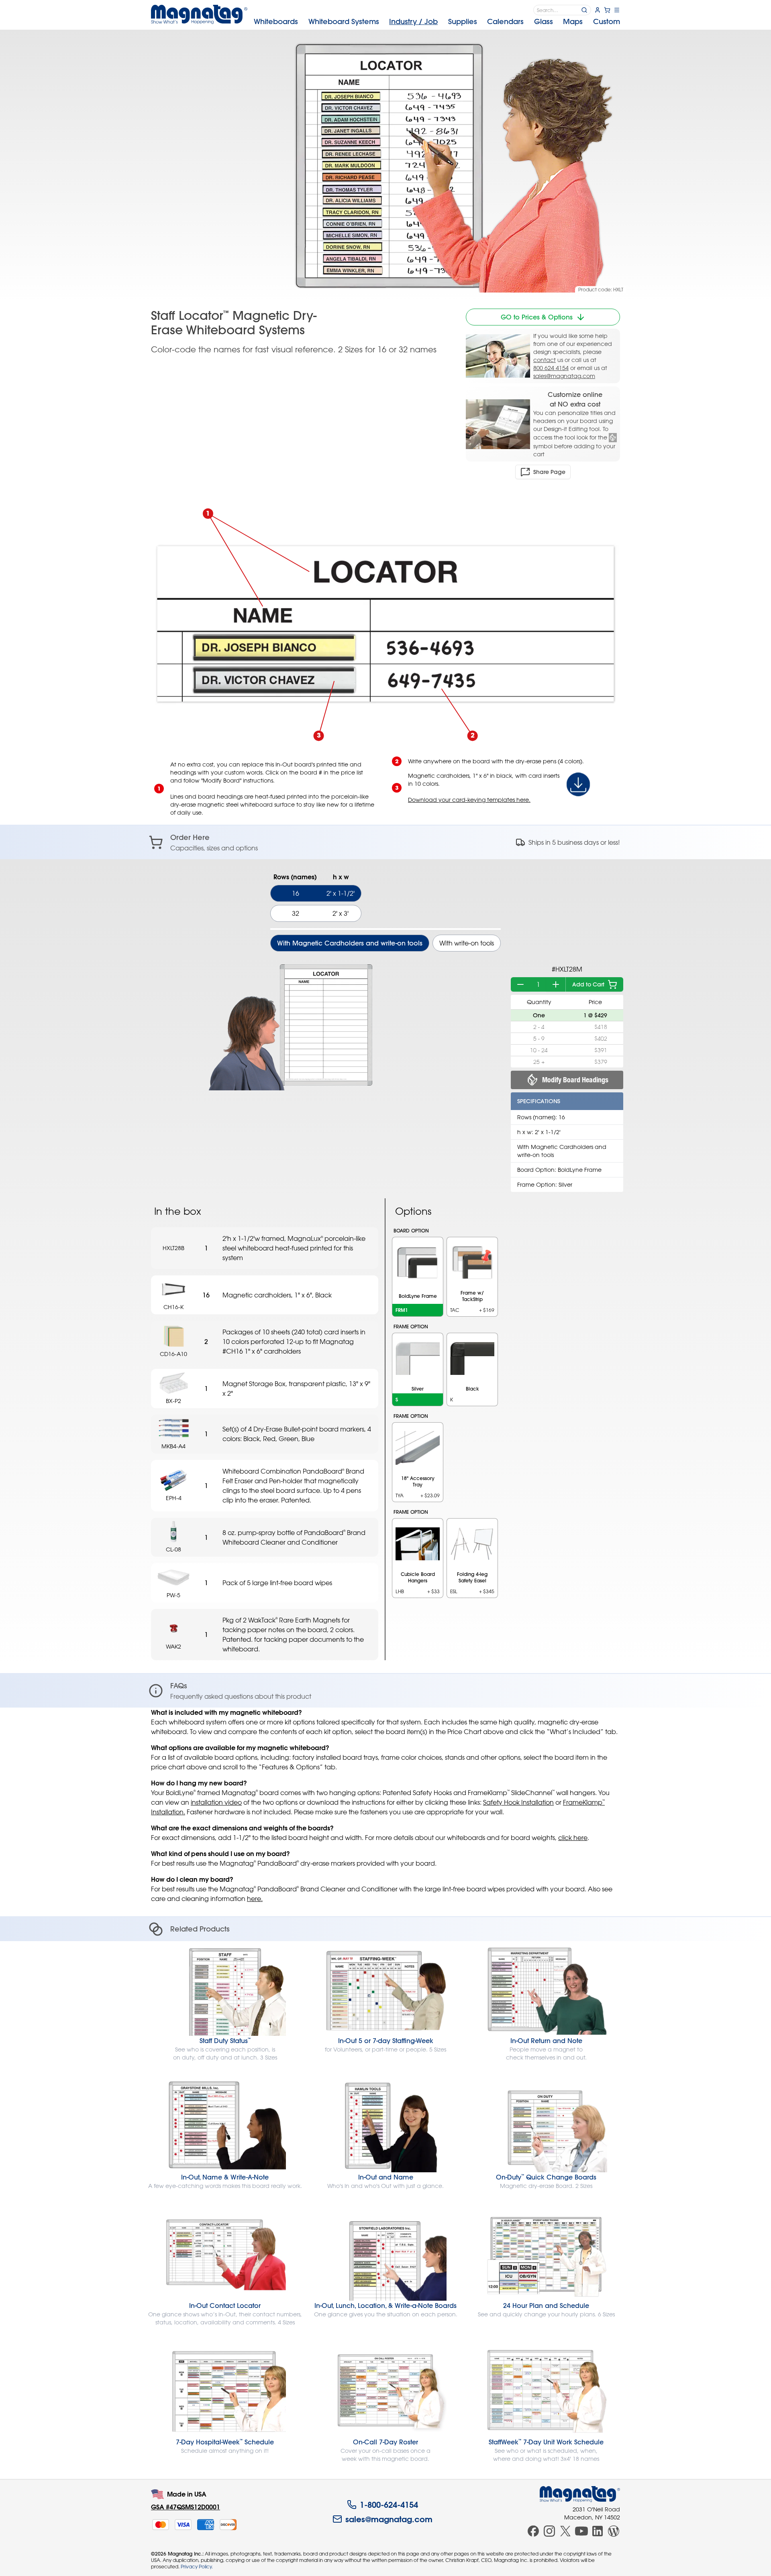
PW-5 (173, 1595)
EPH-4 (174, 1498)
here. (255, 1899)
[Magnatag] (580, 2494)
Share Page (549, 472)
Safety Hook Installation (518, 1802)
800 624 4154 (551, 368)
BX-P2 (173, 1401)
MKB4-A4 (173, 1446)
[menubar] (437, 22)
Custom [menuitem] (607, 21)
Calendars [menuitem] (505, 21)
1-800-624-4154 (389, 2505)
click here (573, 1838)
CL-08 (173, 1549)
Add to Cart (588, 984)
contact (545, 360)
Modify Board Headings (575, 1080)
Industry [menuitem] (413, 21)
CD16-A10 (173, 1354)
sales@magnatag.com (564, 376)
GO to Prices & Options (537, 317)
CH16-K (173, 1307)
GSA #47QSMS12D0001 (186, 2507)
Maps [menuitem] (573, 21)
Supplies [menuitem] (463, 21)
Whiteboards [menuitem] (276, 21)
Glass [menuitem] (544, 21)
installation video (216, 1802)
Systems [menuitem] (344, 21)
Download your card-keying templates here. (469, 800)
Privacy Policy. (197, 2566)
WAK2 (173, 1646)
